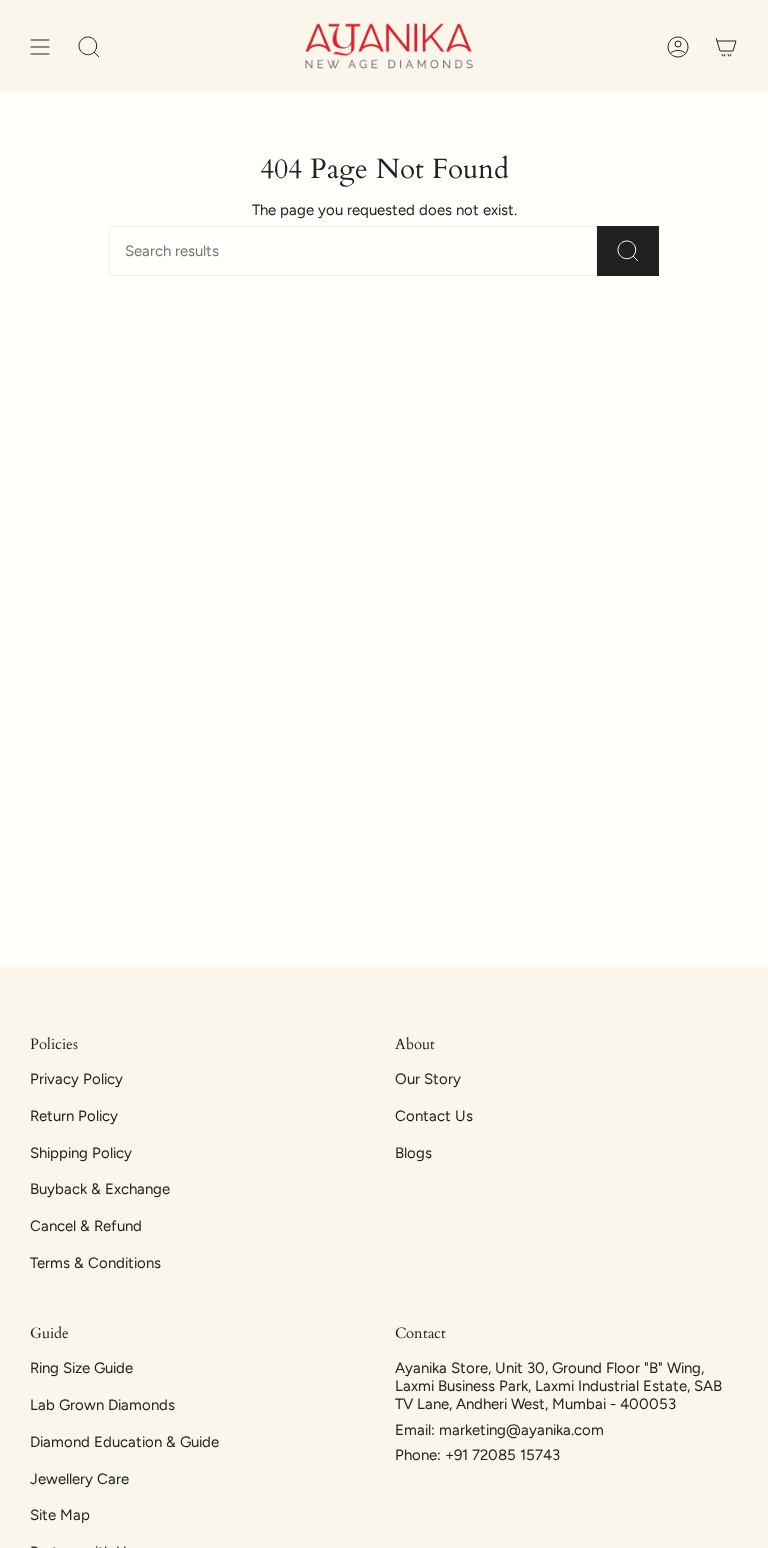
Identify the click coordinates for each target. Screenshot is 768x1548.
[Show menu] (40, 46)
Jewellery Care (79, 1479)
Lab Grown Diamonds (102, 1405)
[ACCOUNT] (678, 46)
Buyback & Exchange (100, 1189)
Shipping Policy (81, 1153)
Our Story (428, 1079)
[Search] (628, 251)
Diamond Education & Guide (124, 1442)
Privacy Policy (76, 1079)
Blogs (413, 1153)
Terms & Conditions (95, 1263)
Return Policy (74, 1116)
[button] (89, 46)
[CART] (726, 46)
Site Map (60, 1515)
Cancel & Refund (86, 1226)
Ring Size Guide (81, 1368)
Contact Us (434, 1116)
